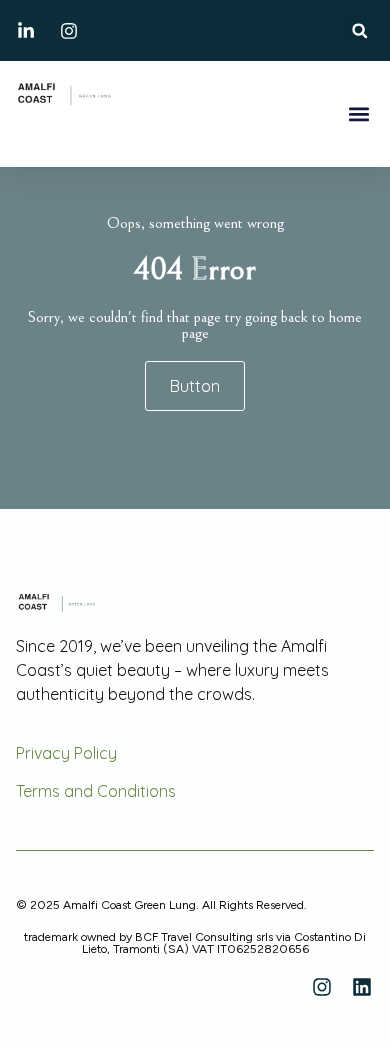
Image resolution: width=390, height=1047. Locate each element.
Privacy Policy (66, 753)
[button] (359, 30)
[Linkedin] (362, 987)
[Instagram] (322, 987)
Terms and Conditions (96, 791)
